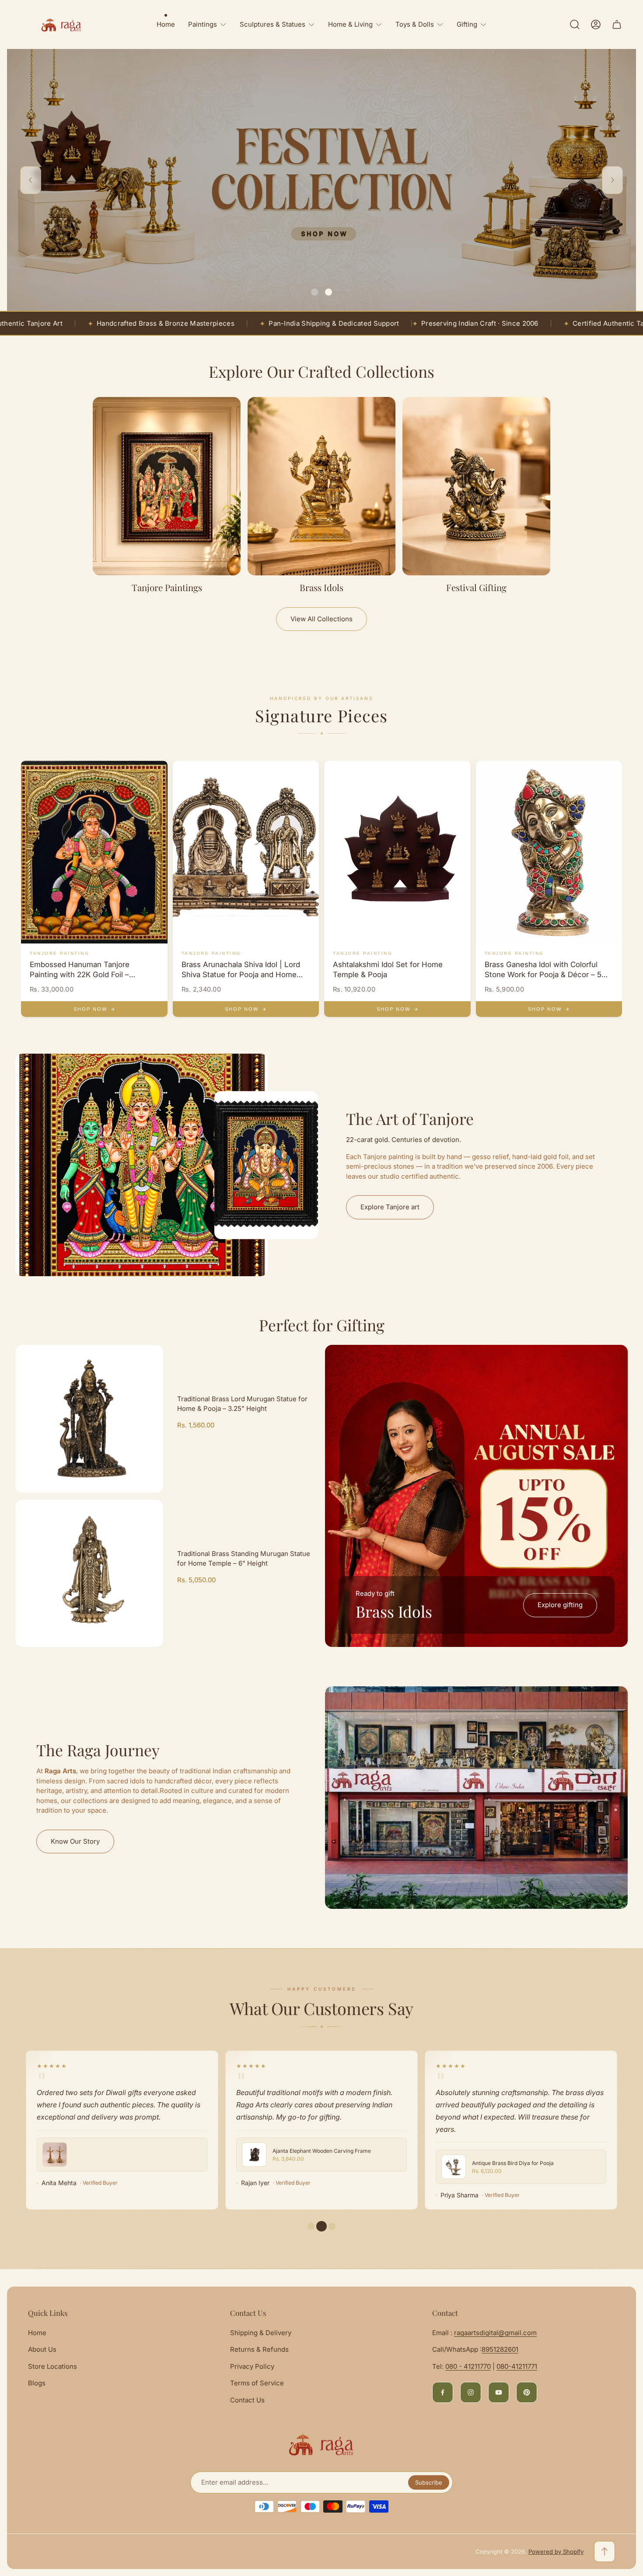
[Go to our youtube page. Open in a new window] (499, 2392)
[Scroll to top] (605, 2552)
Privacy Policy (252, 2366)
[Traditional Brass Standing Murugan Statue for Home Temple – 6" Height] (89, 1573)
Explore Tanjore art (390, 1207)
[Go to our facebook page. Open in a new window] (443, 2392)
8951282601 (500, 2349)
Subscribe (429, 2482)
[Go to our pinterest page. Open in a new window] (527, 2392)
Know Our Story (75, 1841)
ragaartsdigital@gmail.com (495, 2333)
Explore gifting (560, 1605)
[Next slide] (612, 180)
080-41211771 (517, 2366)
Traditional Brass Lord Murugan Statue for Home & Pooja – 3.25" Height (242, 1404)
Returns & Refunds (259, 2349)
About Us (42, 2349)
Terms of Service (257, 2383)
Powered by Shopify (556, 2552)
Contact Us (247, 2400)
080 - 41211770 (468, 2366)
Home (37, 2333)
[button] (315, 292)
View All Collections (321, 619)
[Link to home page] (321, 2444)
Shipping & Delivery (261, 2333)
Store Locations (52, 2366)
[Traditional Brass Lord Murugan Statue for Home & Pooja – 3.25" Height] (89, 1419)
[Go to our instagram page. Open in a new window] (471, 2392)
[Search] (575, 24)
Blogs (37, 2383)
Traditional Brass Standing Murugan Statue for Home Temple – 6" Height (244, 1559)
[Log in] (596, 24)
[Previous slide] (31, 180)
